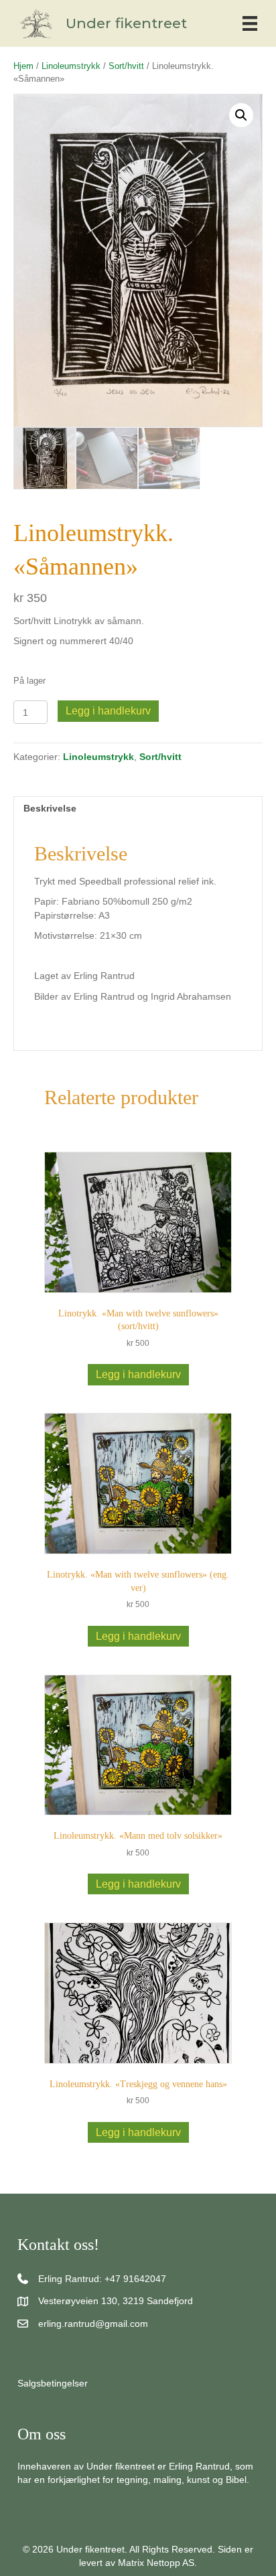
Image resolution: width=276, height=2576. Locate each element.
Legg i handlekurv (108, 711)
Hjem (23, 66)
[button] (241, 115)
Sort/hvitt (126, 66)
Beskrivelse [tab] (50, 808)
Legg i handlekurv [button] (138, 1374)
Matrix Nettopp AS (156, 2563)
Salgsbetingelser (53, 2383)
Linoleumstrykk (71, 66)
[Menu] (250, 23)
